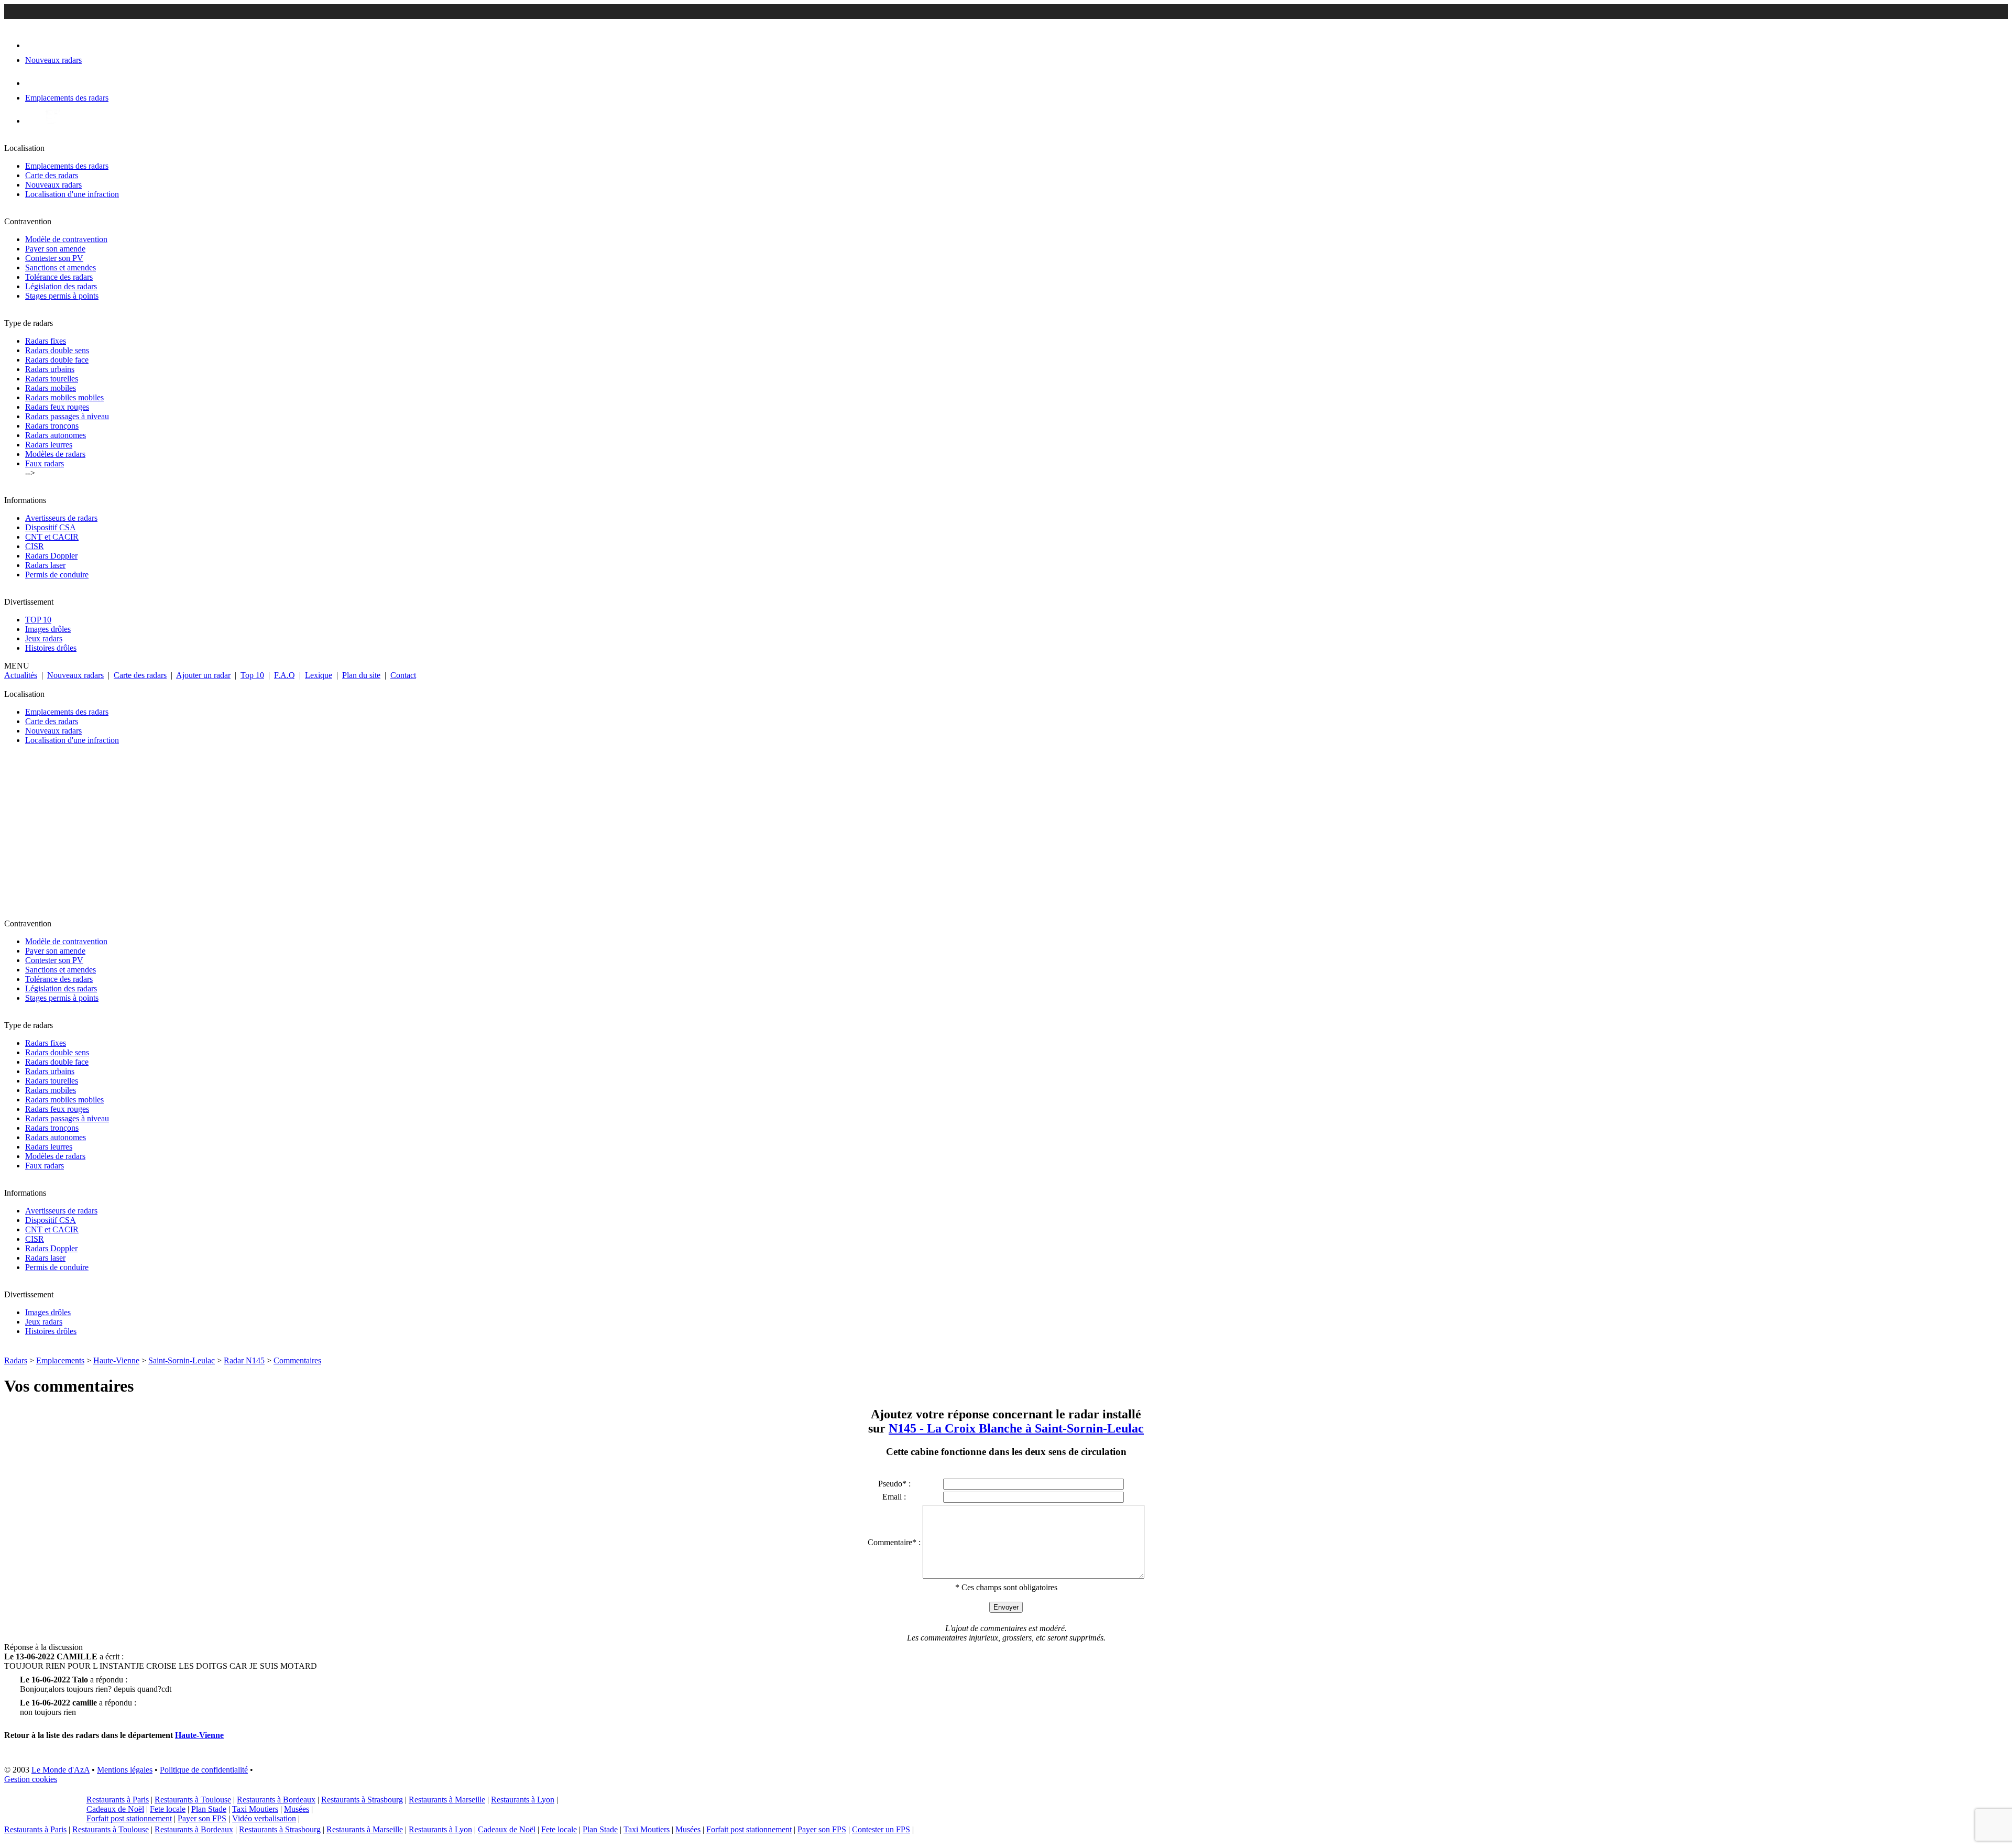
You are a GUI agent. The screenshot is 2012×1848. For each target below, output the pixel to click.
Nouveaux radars (53, 185)
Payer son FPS (202, 1818)
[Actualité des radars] (51, 121)
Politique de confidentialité (204, 1770)
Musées (297, 1809)
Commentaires (297, 1360)
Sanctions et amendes (61, 267)
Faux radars (45, 463)
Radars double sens (57, 350)
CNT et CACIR (52, 537)
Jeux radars (44, 638)
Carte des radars (52, 175)
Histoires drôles (51, 648)
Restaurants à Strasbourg (362, 1800)
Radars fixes (46, 341)
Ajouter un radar (203, 675)
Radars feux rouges (57, 407)
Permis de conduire (57, 575)
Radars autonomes (56, 435)
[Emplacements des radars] (34, 83)
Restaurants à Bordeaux (276, 1800)
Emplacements (60, 1360)
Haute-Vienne (116, 1360)
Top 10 (252, 675)
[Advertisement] (319, 836)
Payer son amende (55, 249)
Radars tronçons (52, 426)
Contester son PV (54, 258)
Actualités (21, 675)
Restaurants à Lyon (523, 1800)
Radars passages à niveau (67, 416)
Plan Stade (209, 1809)
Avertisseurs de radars (61, 518)
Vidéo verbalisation (264, 1818)
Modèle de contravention (66, 239)
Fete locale (168, 1809)
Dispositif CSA (51, 527)
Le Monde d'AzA (61, 1770)
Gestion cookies (31, 1779)
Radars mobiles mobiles (64, 397)
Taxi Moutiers (255, 1809)
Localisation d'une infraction (72, 194)
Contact (403, 675)
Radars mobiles (51, 388)
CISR (35, 546)
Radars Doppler (51, 556)
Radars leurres (49, 445)
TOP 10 (38, 620)
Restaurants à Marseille (447, 1800)
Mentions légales (125, 1770)
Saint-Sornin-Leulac (182, 1360)
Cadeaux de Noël (115, 1809)
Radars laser (45, 565)
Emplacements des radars (67, 166)
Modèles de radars (55, 454)
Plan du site (361, 675)
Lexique (319, 675)
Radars (16, 1360)
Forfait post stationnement (129, 1818)
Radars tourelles (52, 379)
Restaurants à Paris (118, 1800)
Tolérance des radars (59, 277)
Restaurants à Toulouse (193, 1800)
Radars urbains (50, 369)
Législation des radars (61, 286)
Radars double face (57, 360)
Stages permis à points (62, 296)
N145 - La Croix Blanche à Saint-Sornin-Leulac (1016, 1428)
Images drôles (48, 629)
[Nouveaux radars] (34, 45)
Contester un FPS (881, 1829)
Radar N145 (244, 1360)
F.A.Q (285, 675)
